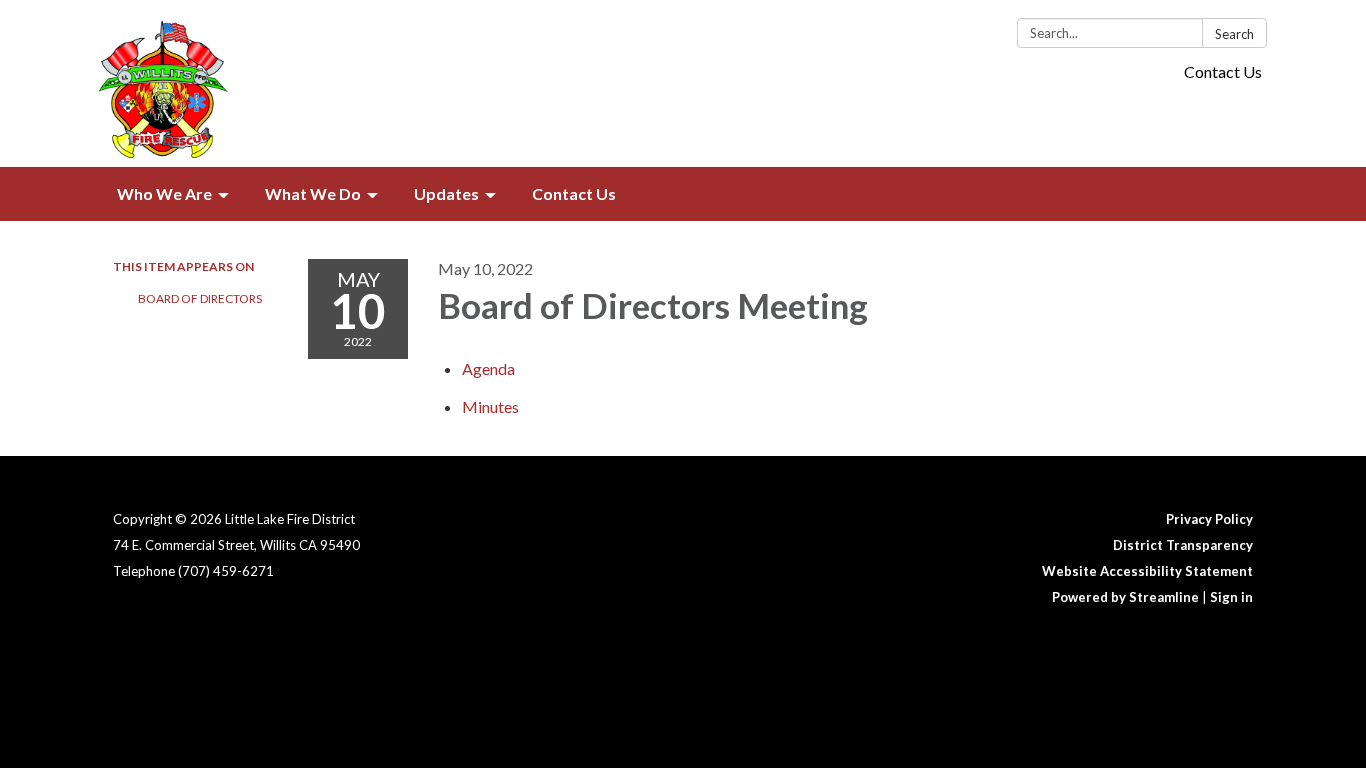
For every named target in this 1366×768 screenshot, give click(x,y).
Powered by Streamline (1125, 597)
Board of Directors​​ (200, 298)
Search (1234, 34)
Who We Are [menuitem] (164, 193)
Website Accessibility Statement (1147, 571)
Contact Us (1223, 71)
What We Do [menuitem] (313, 193)
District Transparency (1183, 545)
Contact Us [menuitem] (574, 193)
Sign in (1231, 597)
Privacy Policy (1209, 519)
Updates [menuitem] (446, 193)
